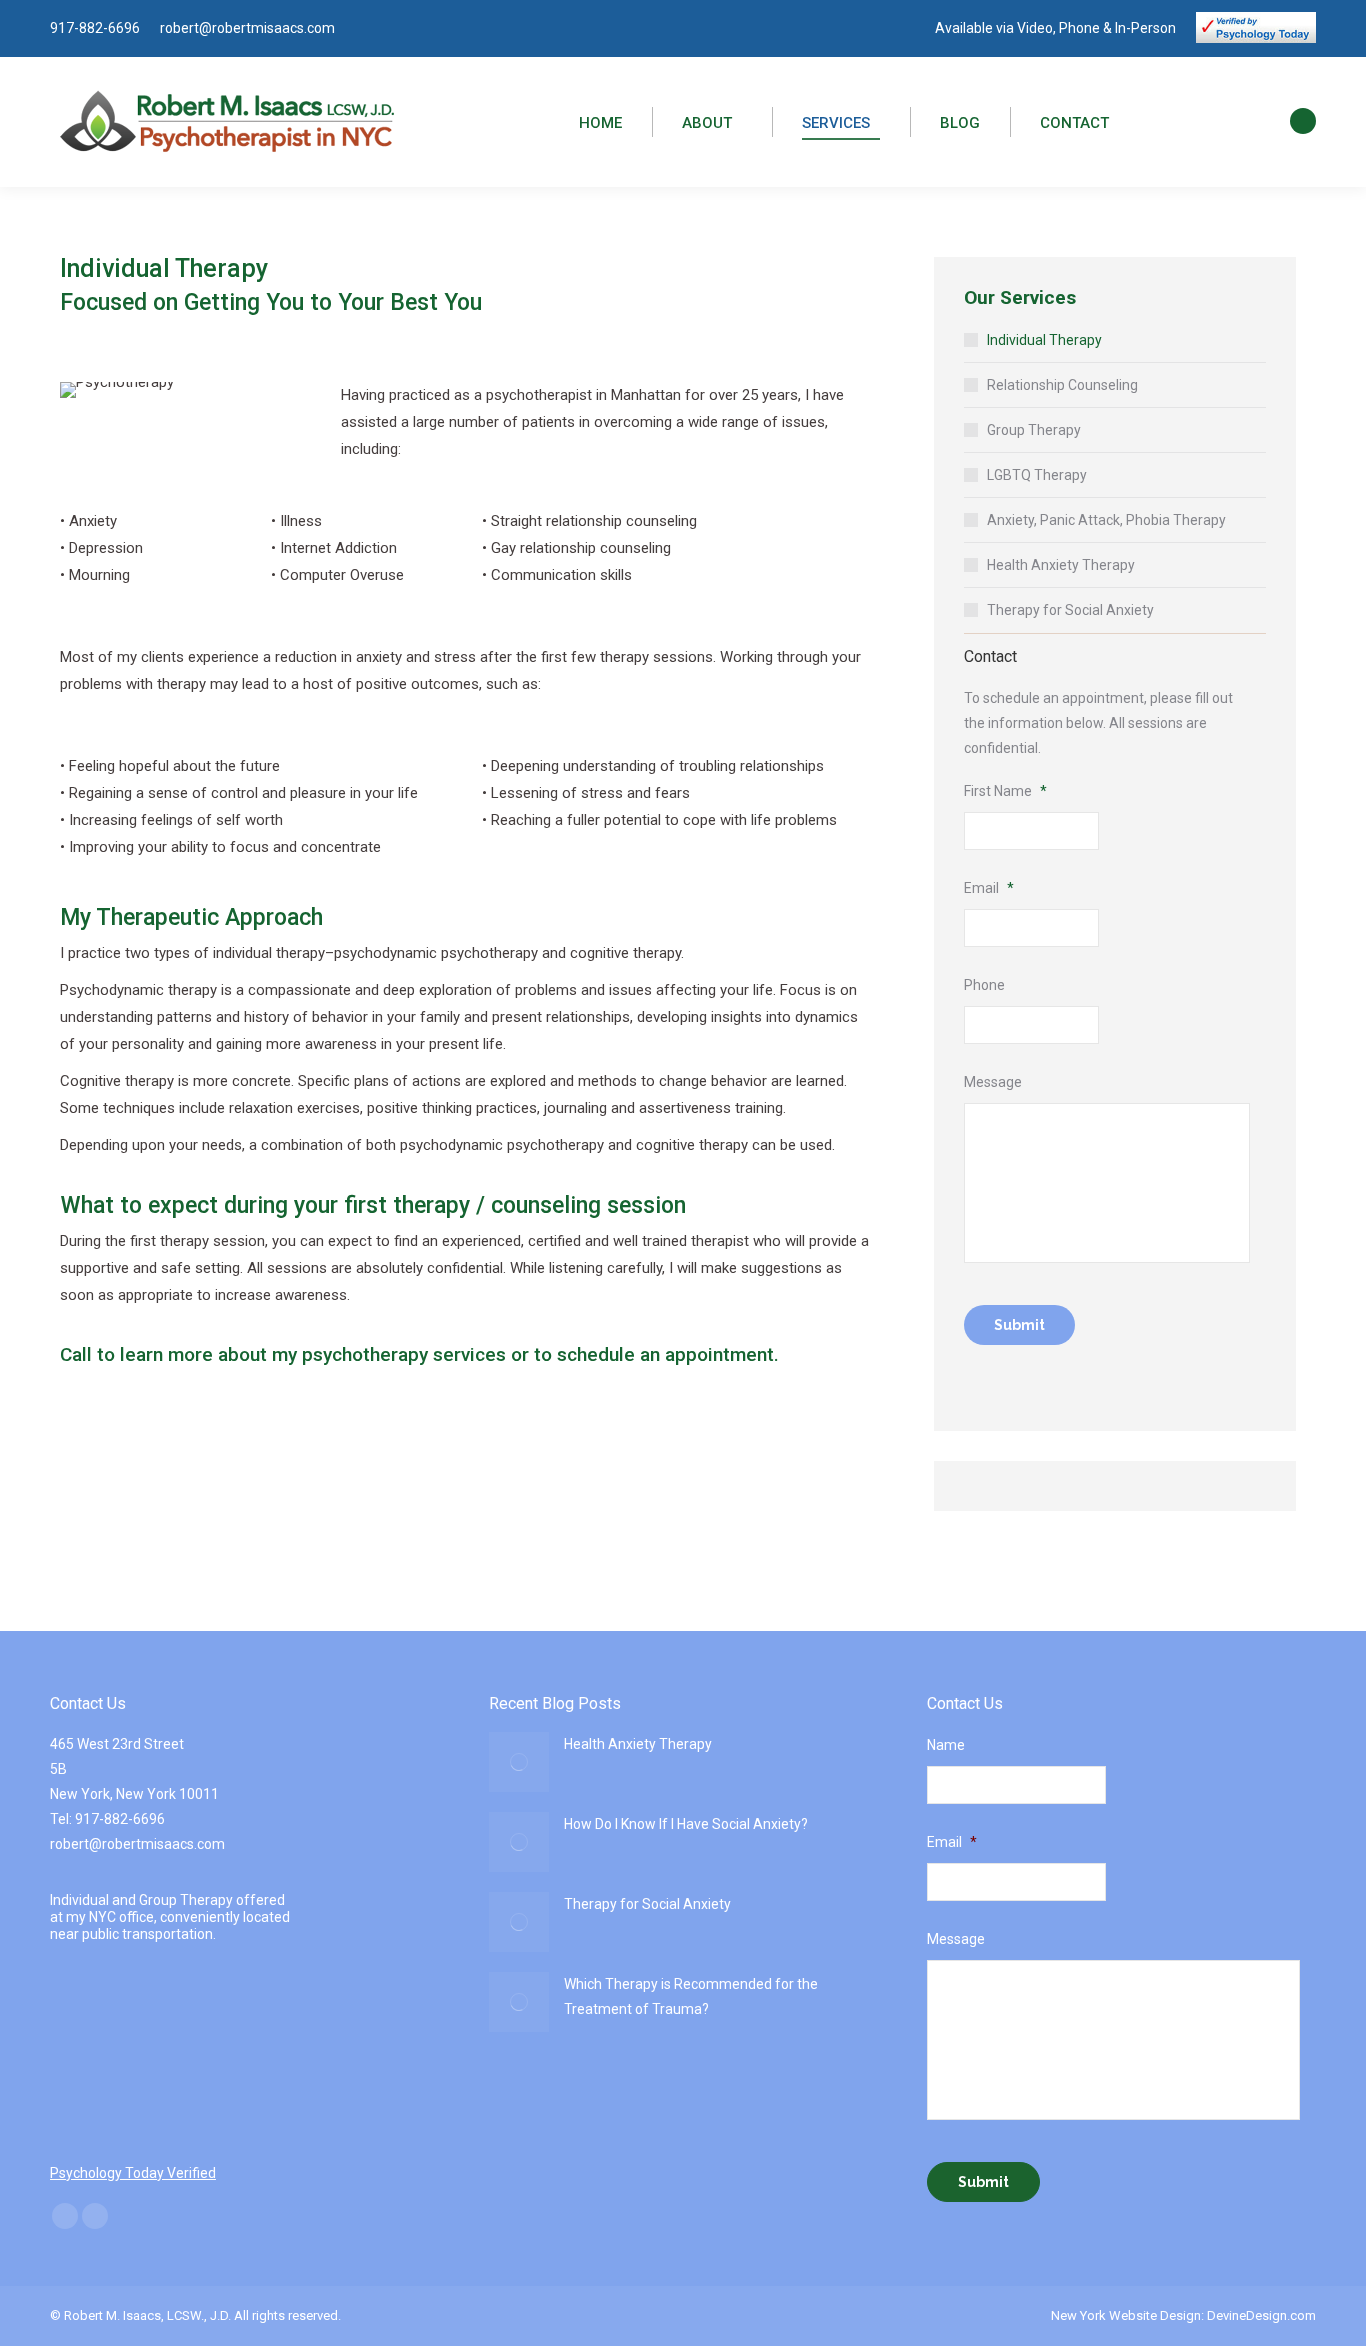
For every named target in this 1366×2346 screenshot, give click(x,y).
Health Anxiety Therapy (1061, 565)
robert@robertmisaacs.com (247, 28)
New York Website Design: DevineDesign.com (1183, 2315)
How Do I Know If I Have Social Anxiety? (686, 1824)
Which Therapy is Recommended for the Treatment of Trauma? (691, 1996)
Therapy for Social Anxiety (1070, 610)
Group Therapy (1034, 430)
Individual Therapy (1044, 340)
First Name (1005, 791)
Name (946, 1745)
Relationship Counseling (1062, 385)
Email (989, 888)
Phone (984, 985)
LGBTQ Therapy (1037, 475)
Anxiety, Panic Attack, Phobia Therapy (1106, 520)
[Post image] (519, 1762)
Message (993, 1082)
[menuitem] (600, 124)
